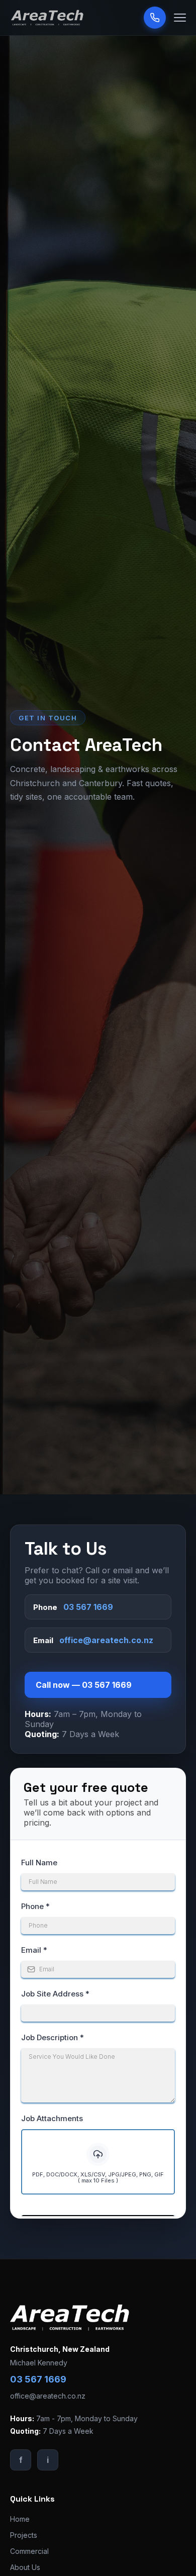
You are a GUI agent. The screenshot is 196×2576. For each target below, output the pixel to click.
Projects (24, 2535)
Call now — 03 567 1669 (84, 1685)
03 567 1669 (88, 1607)
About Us (25, 2567)
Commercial (29, 2551)
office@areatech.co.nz (106, 1640)
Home (20, 2519)
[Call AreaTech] (155, 18)
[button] (180, 18)
